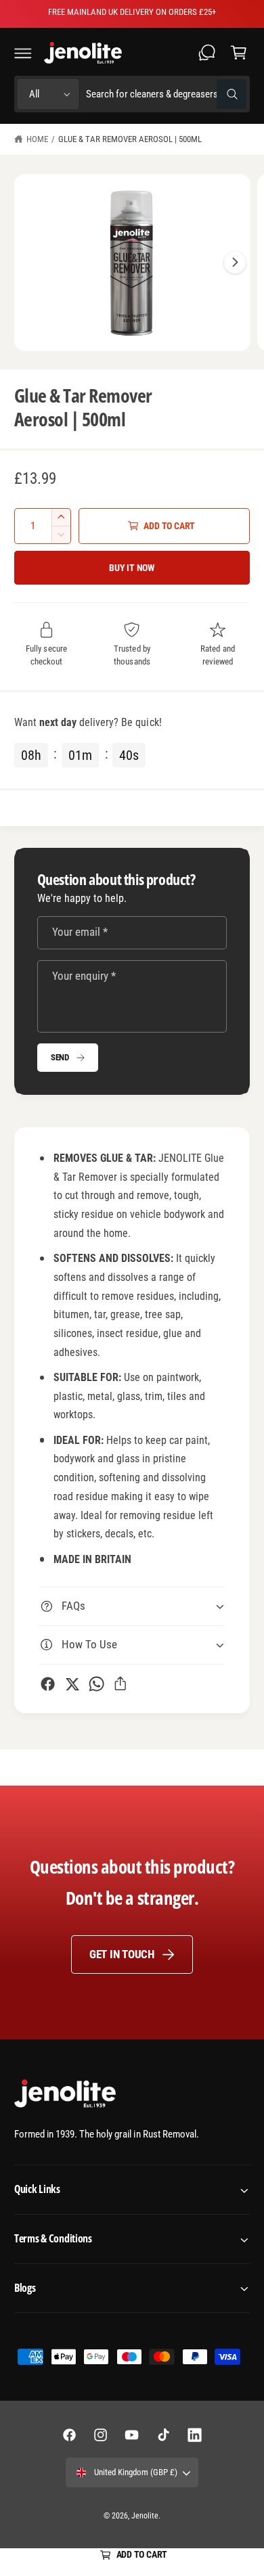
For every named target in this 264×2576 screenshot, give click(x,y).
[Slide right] (235, 263)
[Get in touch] (207, 53)
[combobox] (166, 94)
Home (37, 139)
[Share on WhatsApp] (96, 1684)
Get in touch (122, 1954)
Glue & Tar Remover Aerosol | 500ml (130, 139)
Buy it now (132, 568)
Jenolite (145, 2516)
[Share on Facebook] (48, 1684)
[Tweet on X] (72, 1684)
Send (60, 1057)
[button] (23, 53)
